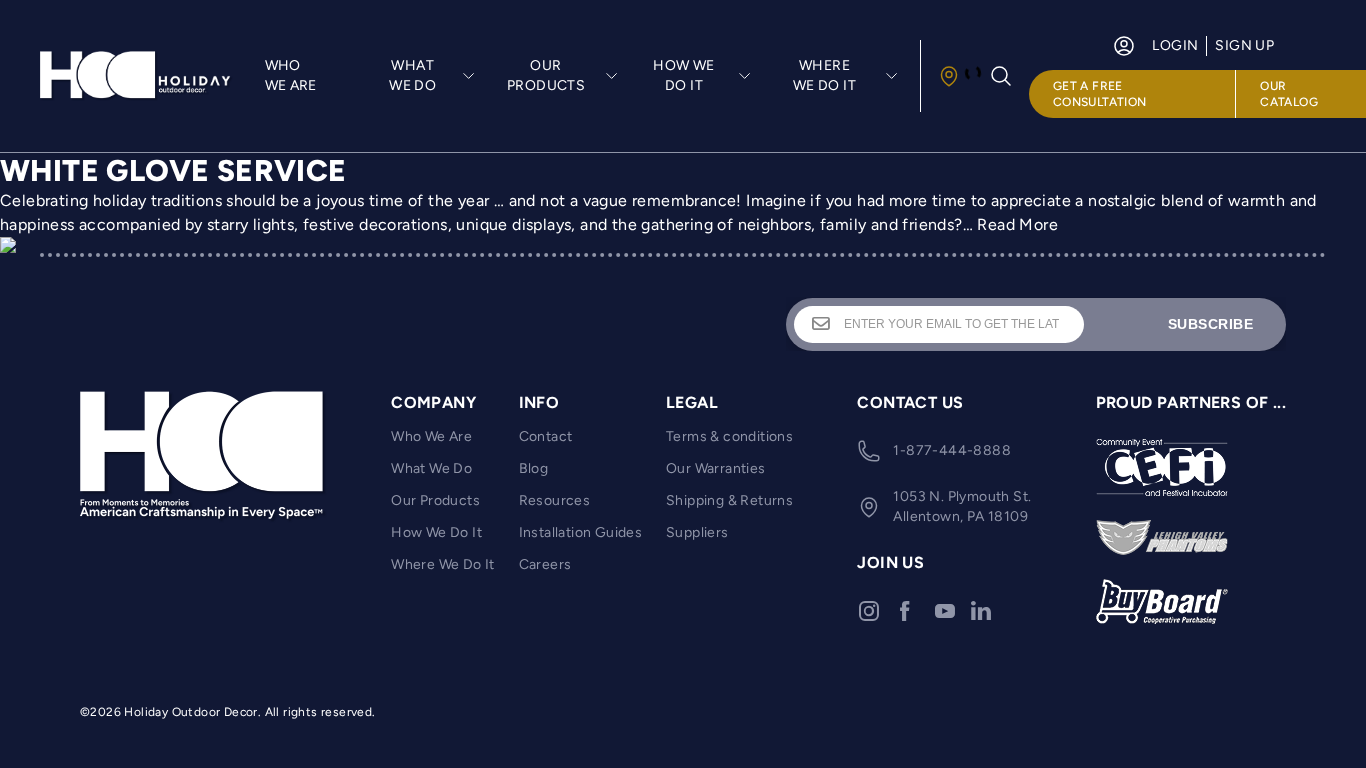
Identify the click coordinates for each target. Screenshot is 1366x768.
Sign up (1244, 45)
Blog (534, 468)
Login (1175, 45)
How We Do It (436, 532)
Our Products (435, 500)
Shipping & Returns (729, 500)
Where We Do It (443, 564)
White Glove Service (173, 170)
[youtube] (945, 611)
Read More (1017, 224)
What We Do (431, 468)
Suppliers (697, 532)
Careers (545, 564)
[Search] (1001, 76)
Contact (546, 436)
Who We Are (291, 75)
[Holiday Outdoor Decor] (136, 76)
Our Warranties (716, 468)
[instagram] (869, 611)
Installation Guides (581, 532)
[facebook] (905, 611)
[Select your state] (959, 76)
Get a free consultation (1100, 94)
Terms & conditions (729, 436)
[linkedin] (981, 611)
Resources (555, 500)
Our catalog (1289, 94)
